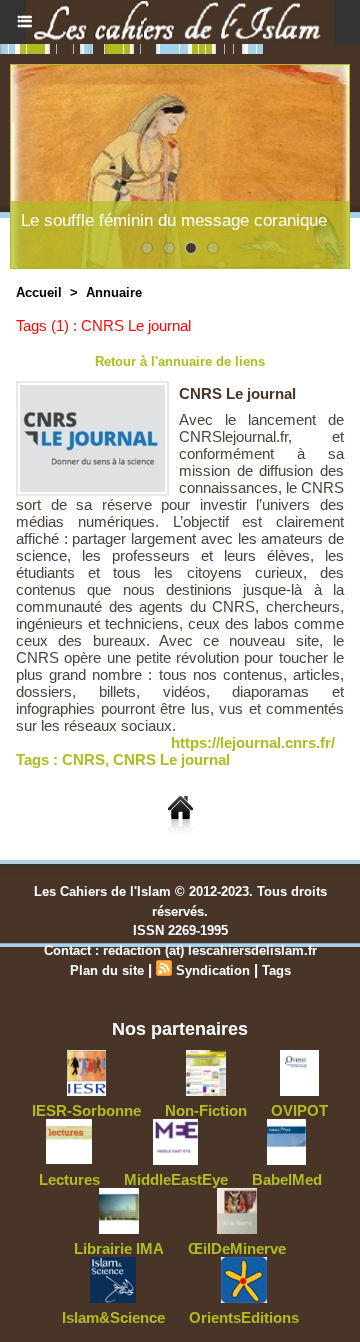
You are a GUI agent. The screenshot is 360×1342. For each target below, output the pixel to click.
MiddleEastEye (176, 1179)
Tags (276, 970)
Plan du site (107, 970)
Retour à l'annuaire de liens (180, 361)
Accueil (39, 292)
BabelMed (287, 1179)
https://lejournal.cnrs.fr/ (253, 742)
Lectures (69, 1179)
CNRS (83, 759)
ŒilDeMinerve (237, 1248)
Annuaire (114, 292)
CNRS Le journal (237, 393)
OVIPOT (299, 1110)
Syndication (213, 970)
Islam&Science (113, 1317)
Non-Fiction (206, 1110)
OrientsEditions (244, 1317)
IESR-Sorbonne (86, 1110)
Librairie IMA (119, 1248)
